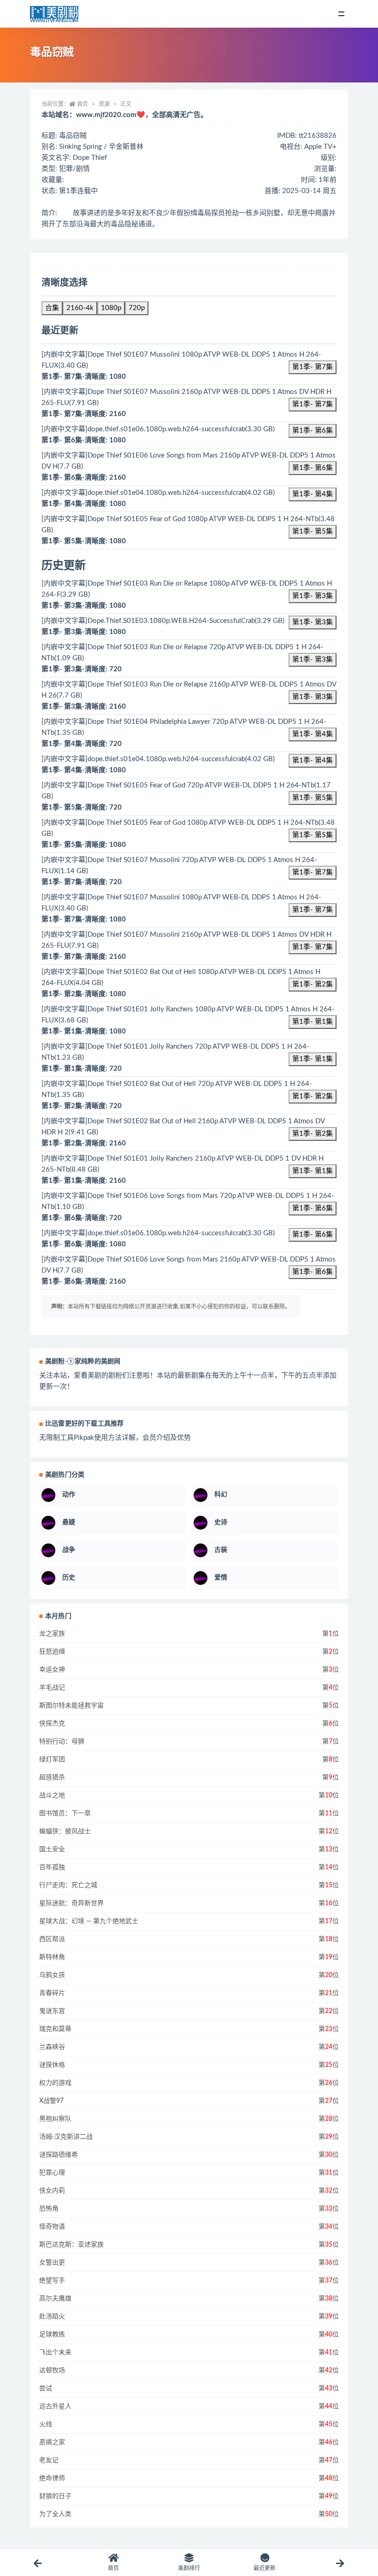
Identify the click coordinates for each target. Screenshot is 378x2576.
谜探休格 (52, 2065)
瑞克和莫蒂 (55, 2029)
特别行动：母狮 (62, 1742)
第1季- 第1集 (313, 1022)
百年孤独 (52, 1867)
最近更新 (265, 2568)
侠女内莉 (52, 2191)
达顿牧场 (52, 2371)
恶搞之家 (52, 2442)
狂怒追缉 (52, 1652)
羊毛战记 (52, 1688)
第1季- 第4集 (313, 494)
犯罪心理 (52, 2173)
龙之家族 (52, 1634)
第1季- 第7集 (313, 367)
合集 (52, 308)
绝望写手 (52, 2281)
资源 (104, 104)
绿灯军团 (52, 1760)
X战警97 (51, 2101)
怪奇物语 (52, 2227)
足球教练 (52, 2335)
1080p (111, 308)
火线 (46, 2424)
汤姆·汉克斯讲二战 (66, 2137)
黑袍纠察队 (55, 2119)
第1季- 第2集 (313, 984)
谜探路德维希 (59, 2155)
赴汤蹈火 (52, 2317)
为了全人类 (55, 2514)
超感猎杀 (52, 1778)
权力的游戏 (55, 2083)
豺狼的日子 (55, 2496)
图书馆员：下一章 (65, 1813)
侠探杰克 (52, 1724)
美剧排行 (189, 2568)
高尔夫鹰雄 (55, 2299)
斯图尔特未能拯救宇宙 (71, 1706)
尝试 (46, 2388)
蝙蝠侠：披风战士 (65, 1831)
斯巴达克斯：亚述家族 (71, 2245)
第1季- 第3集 (313, 596)
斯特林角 (52, 1957)
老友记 (49, 2460)
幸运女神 (52, 1670)
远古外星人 (55, 2406)
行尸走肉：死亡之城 (68, 1885)
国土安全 (52, 1849)
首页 (83, 104)
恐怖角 (49, 2209)
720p (137, 308)
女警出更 (52, 2263)
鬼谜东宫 (52, 2011)
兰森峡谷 (52, 2047)
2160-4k (80, 308)
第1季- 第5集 (313, 531)
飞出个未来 (55, 2353)
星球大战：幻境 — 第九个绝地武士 (89, 1921)
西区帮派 (52, 1939)
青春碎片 (52, 1993)
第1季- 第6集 (313, 431)
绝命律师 (52, 2478)
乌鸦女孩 (52, 1975)
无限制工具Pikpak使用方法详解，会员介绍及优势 (115, 1438)
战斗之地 (52, 1796)
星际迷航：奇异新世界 (71, 1903)
